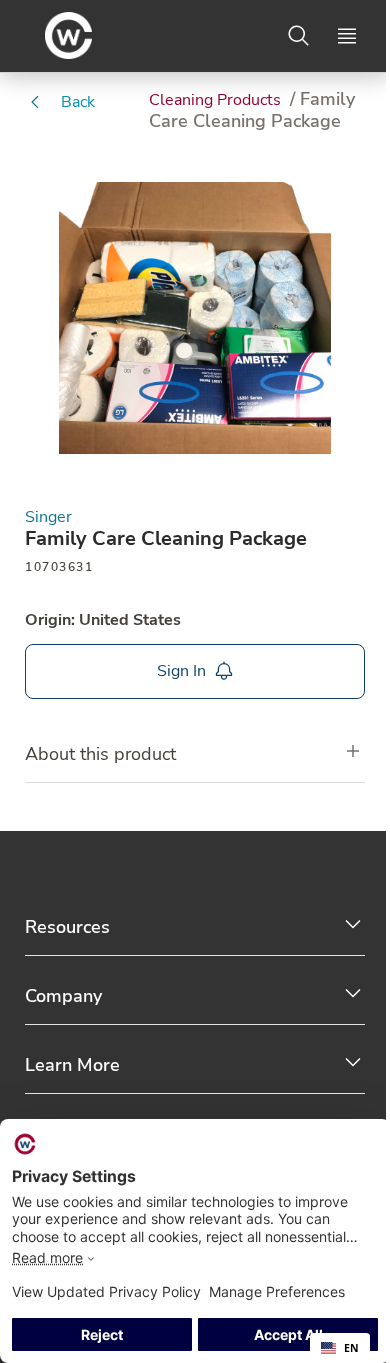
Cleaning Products (217, 100)
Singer (48, 517)
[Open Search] (299, 36)
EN (351, 1348)
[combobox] (340, 1348)
